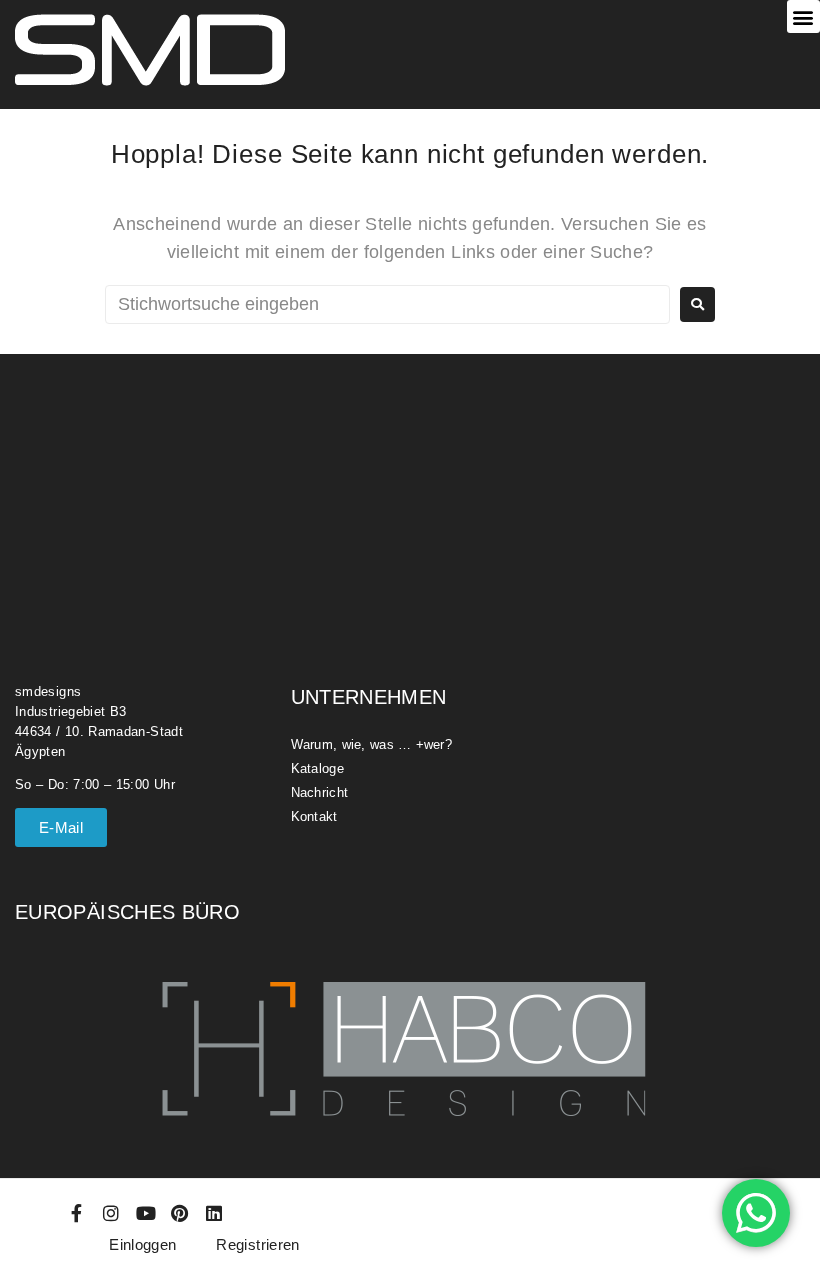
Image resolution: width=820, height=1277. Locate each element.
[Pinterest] (180, 1213)
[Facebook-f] (77, 1213)
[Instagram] (111, 1213)
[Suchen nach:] (387, 304)
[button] (803, 16)
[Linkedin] (215, 1213)
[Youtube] (146, 1213)
